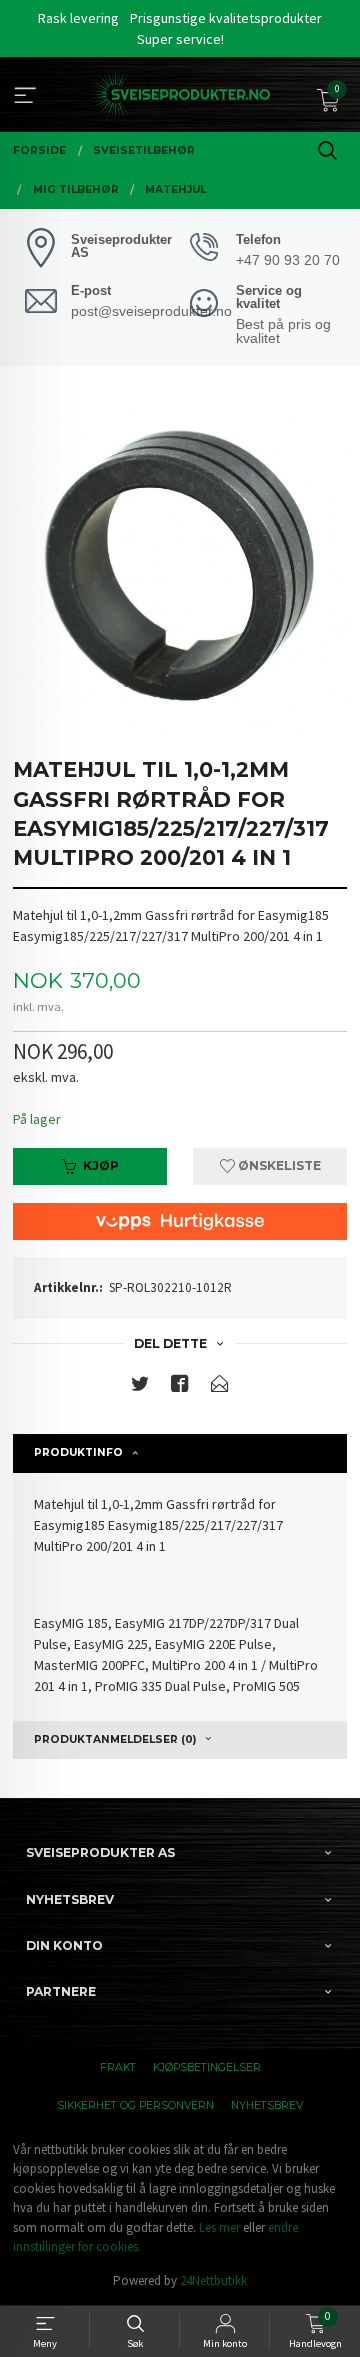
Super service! (180, 39)
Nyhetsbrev (267, 2105)
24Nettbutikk (213, 2280)
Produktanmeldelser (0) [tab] (115, 1739)
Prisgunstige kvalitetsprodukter (226, 18)
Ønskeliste (278, 1165)
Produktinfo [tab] (78, 1452)
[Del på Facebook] (180, 1387)
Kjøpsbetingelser (207, 2067)
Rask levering (78, 18)
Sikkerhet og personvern (135, 2105)
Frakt (118, 2067)
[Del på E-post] (220, 1387)
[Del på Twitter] (140, 1387)
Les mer (219, 2227)
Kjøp (101, 1165)
